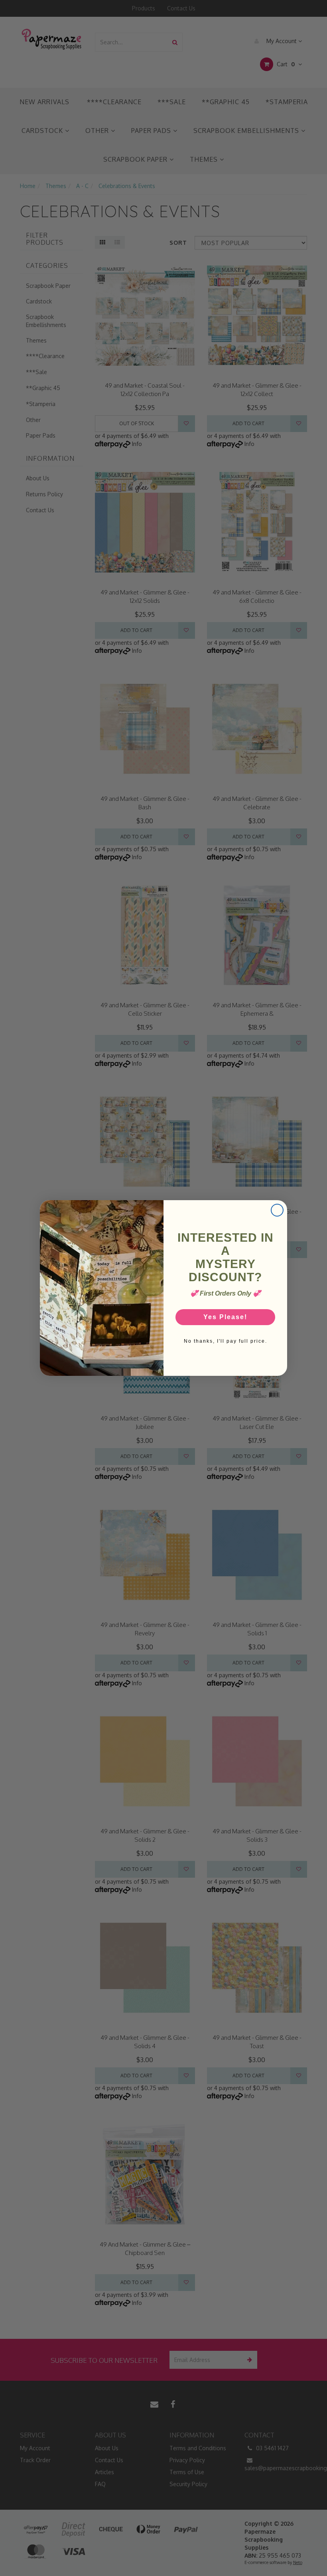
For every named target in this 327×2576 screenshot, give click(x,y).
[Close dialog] (277, 1210)
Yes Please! (225, 1317)
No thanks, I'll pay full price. (226, 1341)
